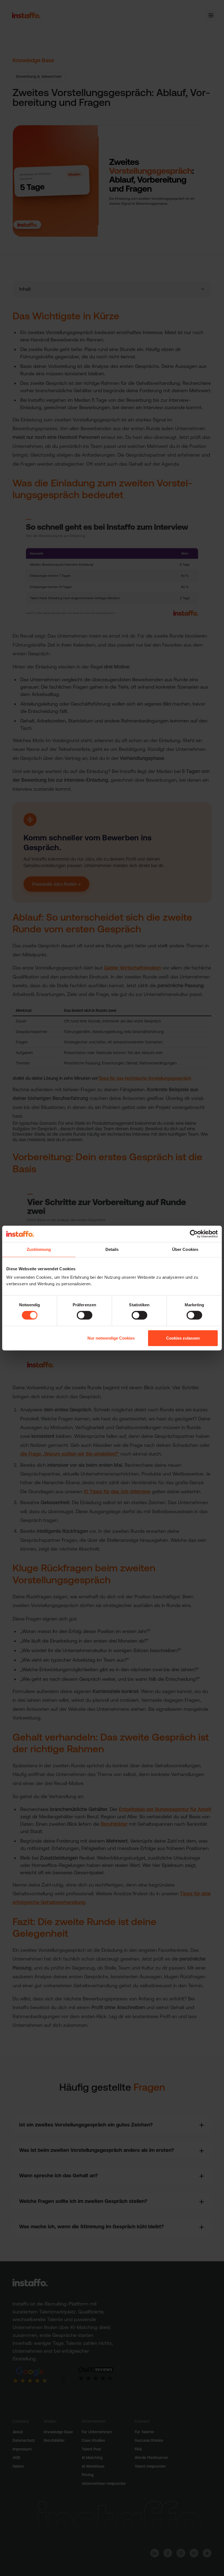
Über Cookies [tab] (185, 1249)
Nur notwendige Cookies (111, 1338)
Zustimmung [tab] (39, 1249)
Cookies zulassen (183, 1338)
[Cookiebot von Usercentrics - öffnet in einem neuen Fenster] (194, 1234)
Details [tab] (112, 1249)
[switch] (85, 1315)
